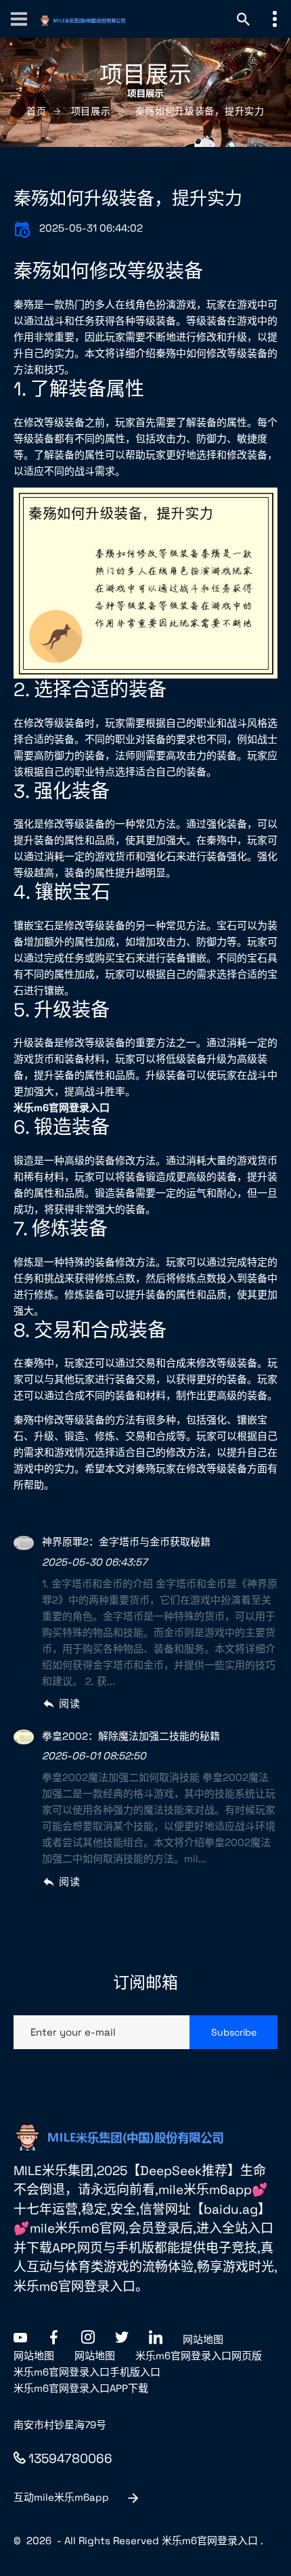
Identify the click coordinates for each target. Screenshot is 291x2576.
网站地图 (203, 2339)
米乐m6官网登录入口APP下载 (81, 2388)
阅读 (69, 1703)
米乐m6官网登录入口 (210, 2540)
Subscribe (234, 2032)
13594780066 (70, 2459)
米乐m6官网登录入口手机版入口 (87, 2372)
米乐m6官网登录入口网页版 (199, 2356)
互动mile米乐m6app (61, 2497)
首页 (36, 111)
